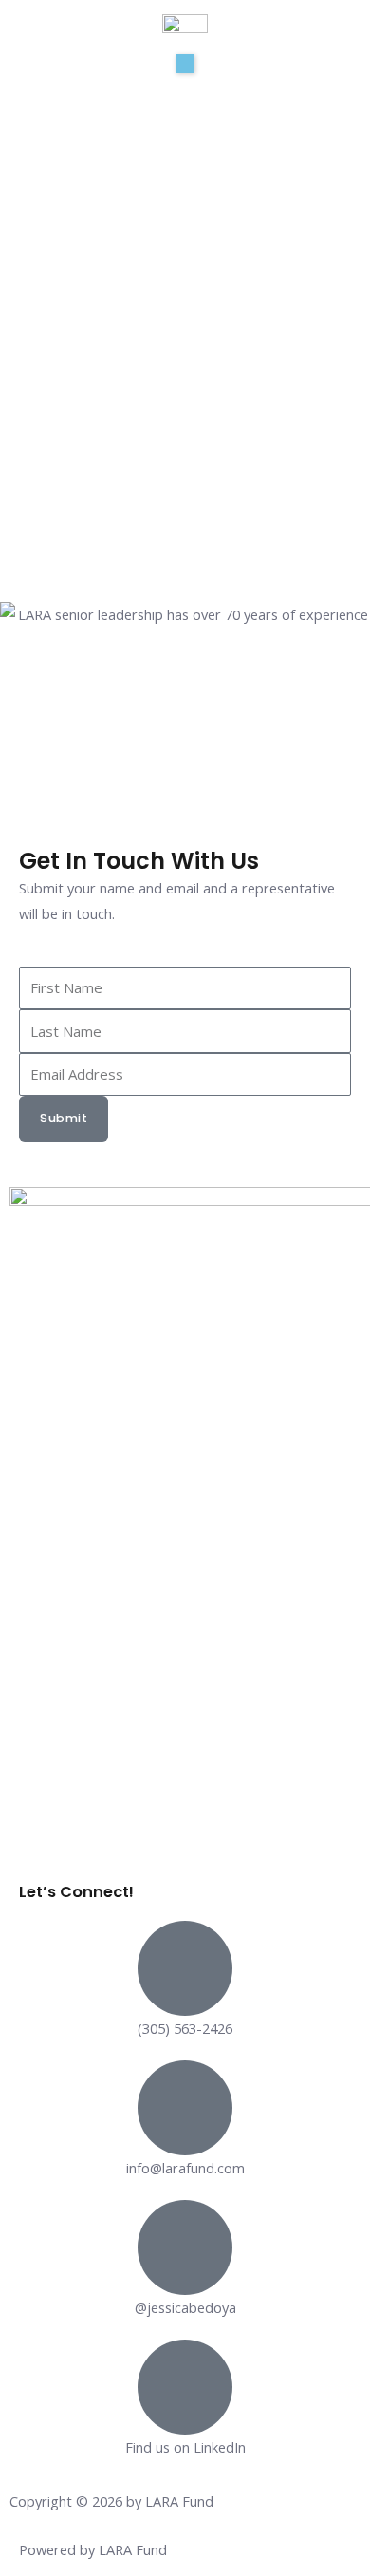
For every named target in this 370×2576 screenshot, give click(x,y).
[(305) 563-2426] (185, 1968)
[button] (185, 64)
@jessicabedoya (185, 2307)
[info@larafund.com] (185, 2108)
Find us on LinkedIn (185, 2447)
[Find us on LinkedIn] (185, 2387)
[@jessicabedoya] (185, 2247)
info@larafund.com (185, 2168)
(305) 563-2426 (185, 2028)
